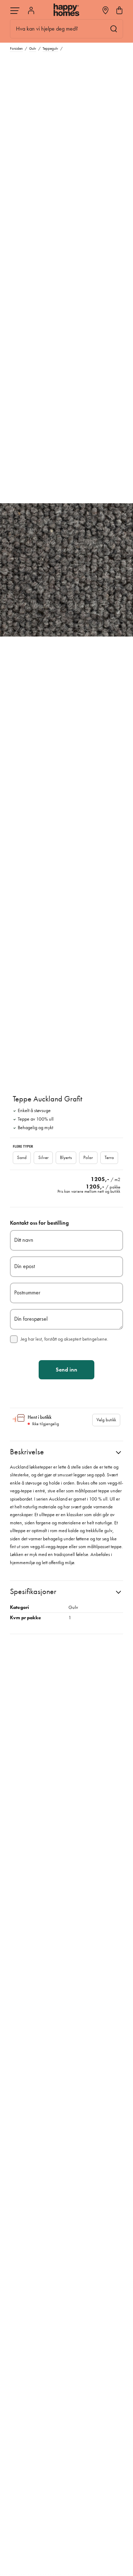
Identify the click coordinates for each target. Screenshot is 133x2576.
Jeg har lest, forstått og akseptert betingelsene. (64, 1339)
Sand (22, 1157)
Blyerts (66, 1157)
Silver (43, 1157)
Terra (109, 1157)
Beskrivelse (27, 1452)
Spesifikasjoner (33, 1591)
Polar (88, 1157)
